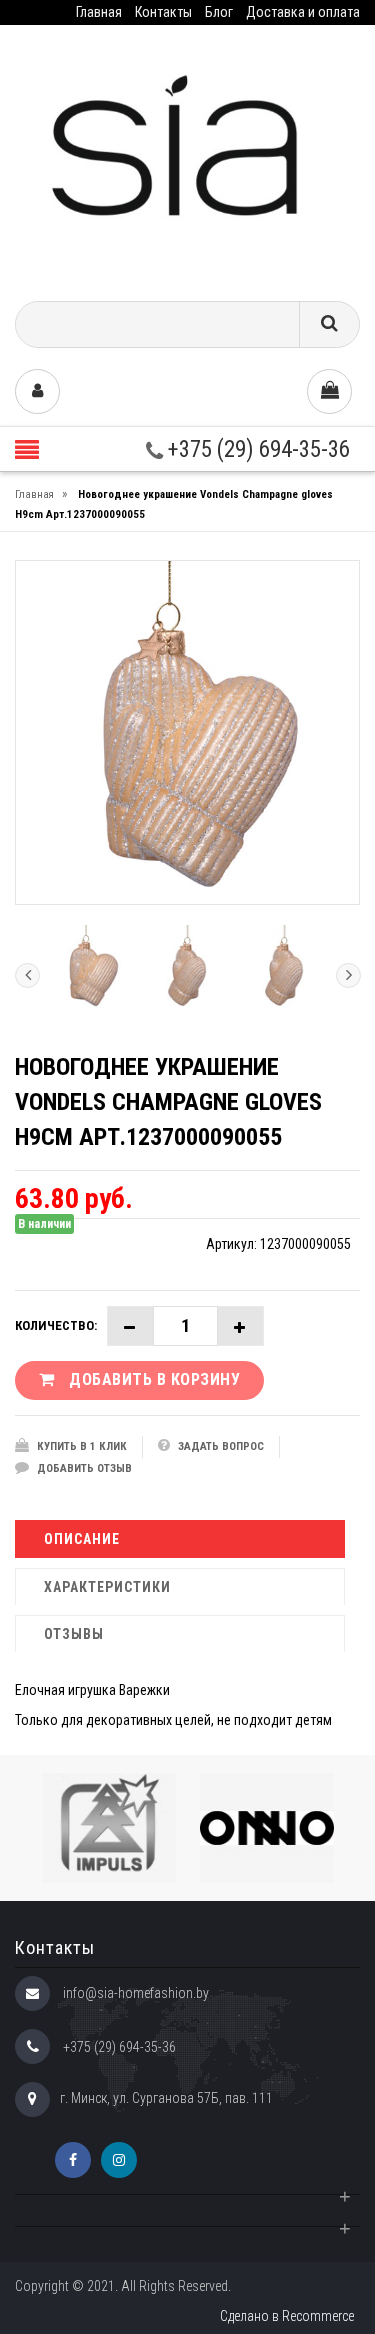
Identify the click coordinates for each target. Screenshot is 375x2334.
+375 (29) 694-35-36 (256, 449)
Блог (219, 12)
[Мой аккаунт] (37, 391)
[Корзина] (329, 391)
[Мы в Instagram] (119, 2160)
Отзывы (74, 1634)
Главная (99, 12)
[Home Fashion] (187, 155)
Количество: (56, 1325)
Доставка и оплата (303, 12)
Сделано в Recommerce (287, 2316)
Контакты (163, 12)
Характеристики (107, 1587)
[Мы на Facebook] (73, 2160)
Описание (82, 1539)
